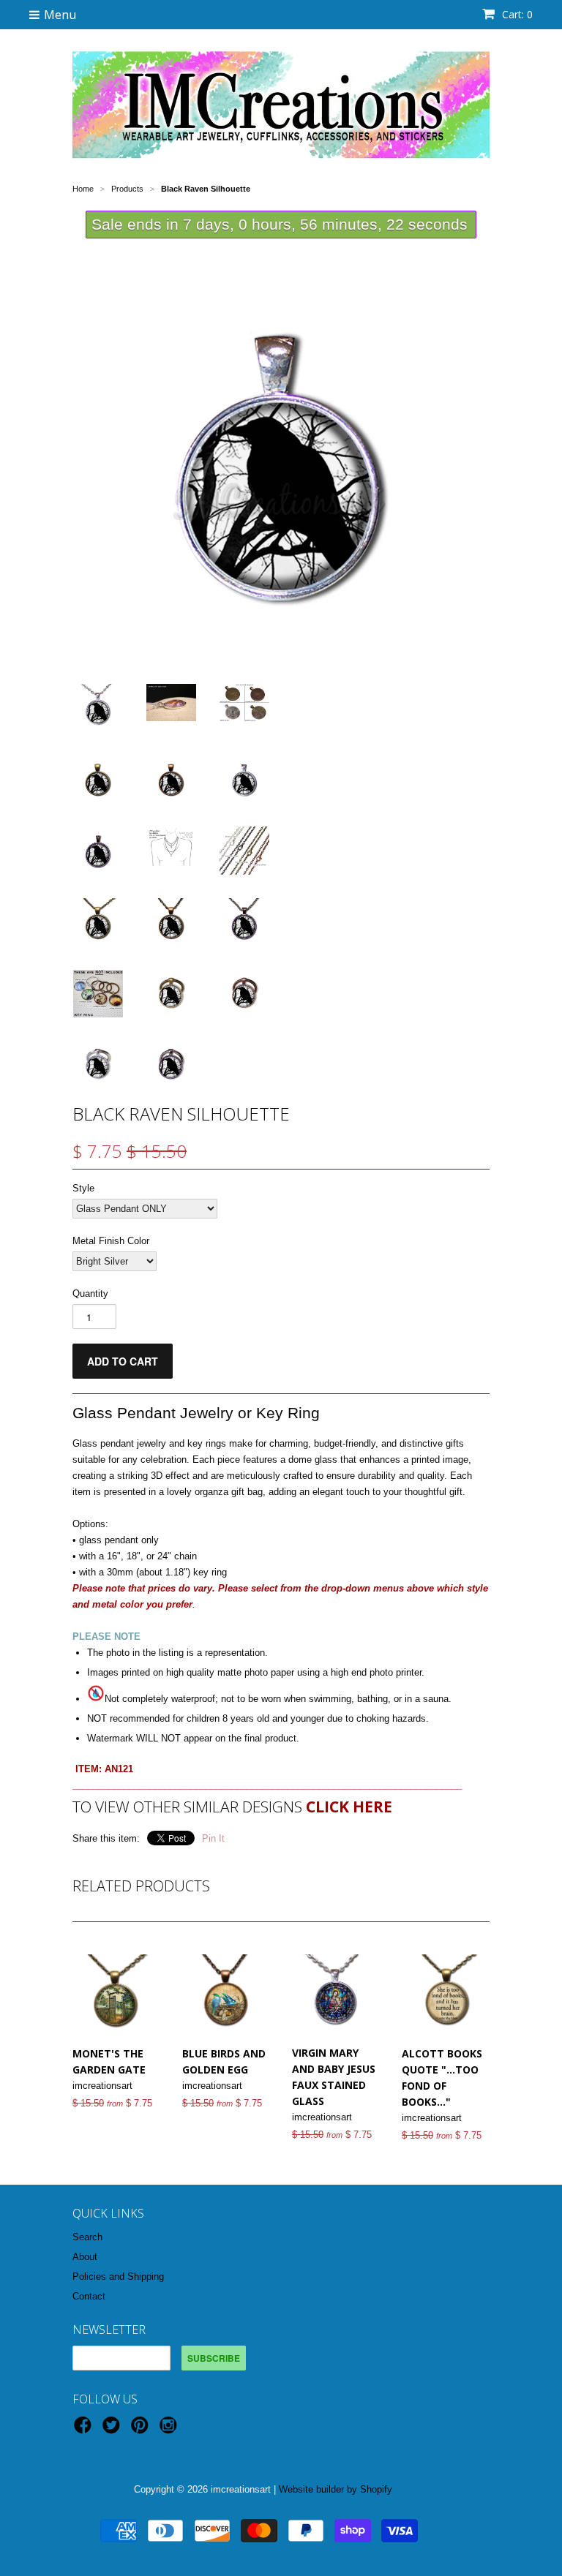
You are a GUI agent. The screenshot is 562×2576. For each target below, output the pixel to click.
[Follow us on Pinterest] (142, 2430)
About (85, 2257)
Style (83, 1188)
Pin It (213, 1838)
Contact (89, 2296)
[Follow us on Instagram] (171, 2430)
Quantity (90, 1293)
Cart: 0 (516, 14)
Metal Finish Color (111, 1241)
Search (87, 2237)
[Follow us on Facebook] (85, 2430)
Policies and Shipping (118, 2276)
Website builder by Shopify (336, 2489)
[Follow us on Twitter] (113, 2430)
